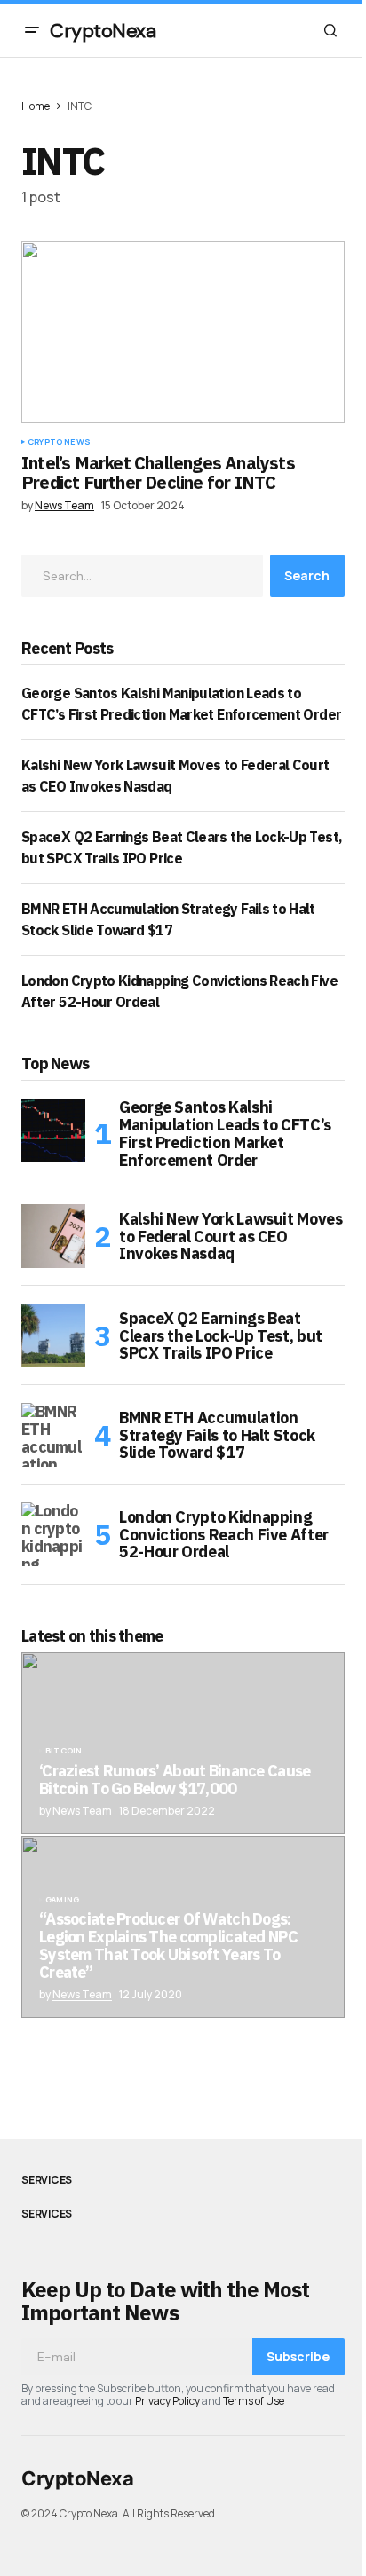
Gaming (62, 1900)
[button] (32, 30)
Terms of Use (254, 2401)
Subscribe (298, 2356)
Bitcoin (64, 1751)
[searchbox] (142, 576)
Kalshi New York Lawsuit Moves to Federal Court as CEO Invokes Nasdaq (231, 1237)
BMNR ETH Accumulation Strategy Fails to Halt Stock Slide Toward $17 (217, 1435)
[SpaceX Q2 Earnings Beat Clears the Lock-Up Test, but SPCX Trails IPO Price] (53, 1335)
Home (36, 106)
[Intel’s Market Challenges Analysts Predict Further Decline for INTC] (183, 332)
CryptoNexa (103, 31)
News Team (82, 1994)
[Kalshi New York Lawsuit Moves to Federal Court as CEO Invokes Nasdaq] (53, 1236)
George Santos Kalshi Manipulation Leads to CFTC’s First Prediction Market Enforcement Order (225, 1134)
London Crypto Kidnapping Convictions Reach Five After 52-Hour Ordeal (224, 1535)
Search (307, 575)
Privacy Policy (167, 2401)
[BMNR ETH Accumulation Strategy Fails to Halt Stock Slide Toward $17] (53, 1435)
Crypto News (59, 442)
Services (47, 2180)
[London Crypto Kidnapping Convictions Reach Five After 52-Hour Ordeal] (53, 1534)
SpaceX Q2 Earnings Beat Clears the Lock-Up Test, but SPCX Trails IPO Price (221, 1336)
